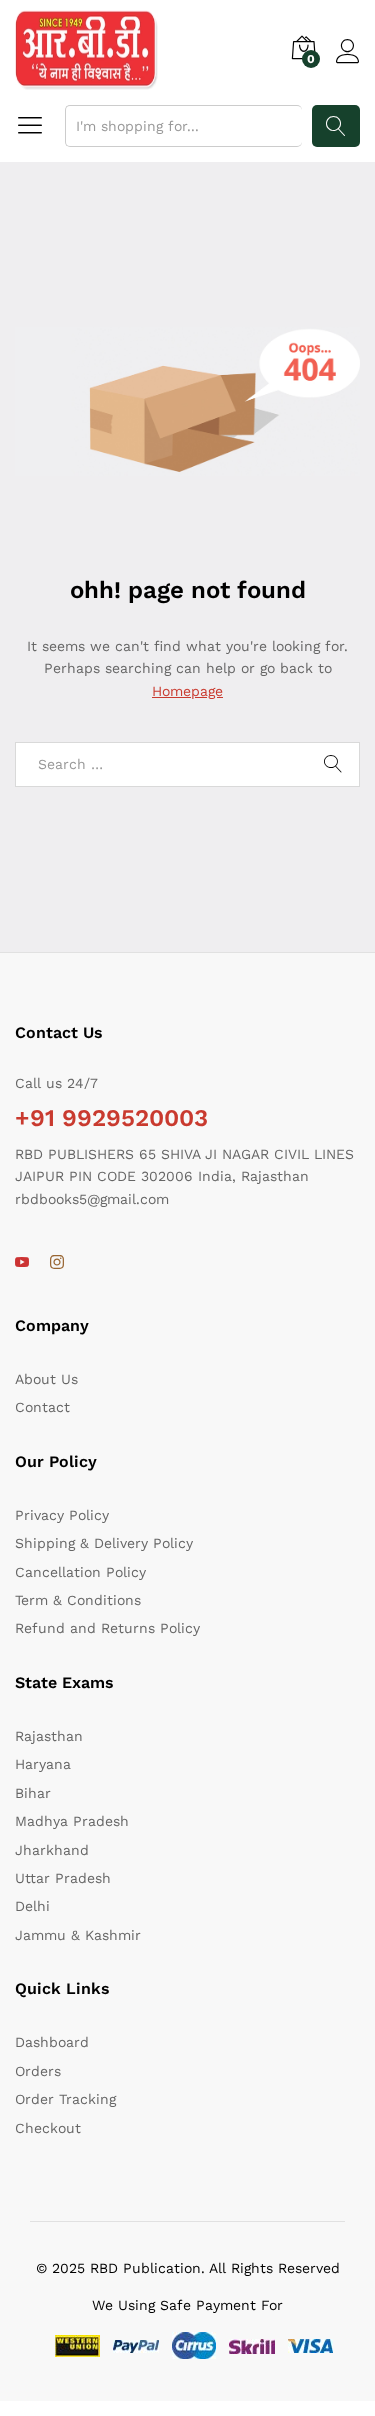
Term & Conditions (78, 1600)
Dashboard (52, 2042)
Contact (42, 1407)
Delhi (32, 1906)
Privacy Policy (62, 1515)
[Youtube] (22, 1263)
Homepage (187, 691)
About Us (46, 1379)
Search (336, 126)
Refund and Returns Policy (107, 1628)
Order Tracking (65, 2099)
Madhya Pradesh (72, 1821)
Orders (38, 2071)
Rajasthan (49, 1736)
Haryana (43, 1764)
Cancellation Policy (80, 1572)
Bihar (33, 1793)
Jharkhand (52, 1850)
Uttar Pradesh (63, 1878)
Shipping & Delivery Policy (104, 1543)
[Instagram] (57, 1263)
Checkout (48, 2128)
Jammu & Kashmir (78, 1935)
